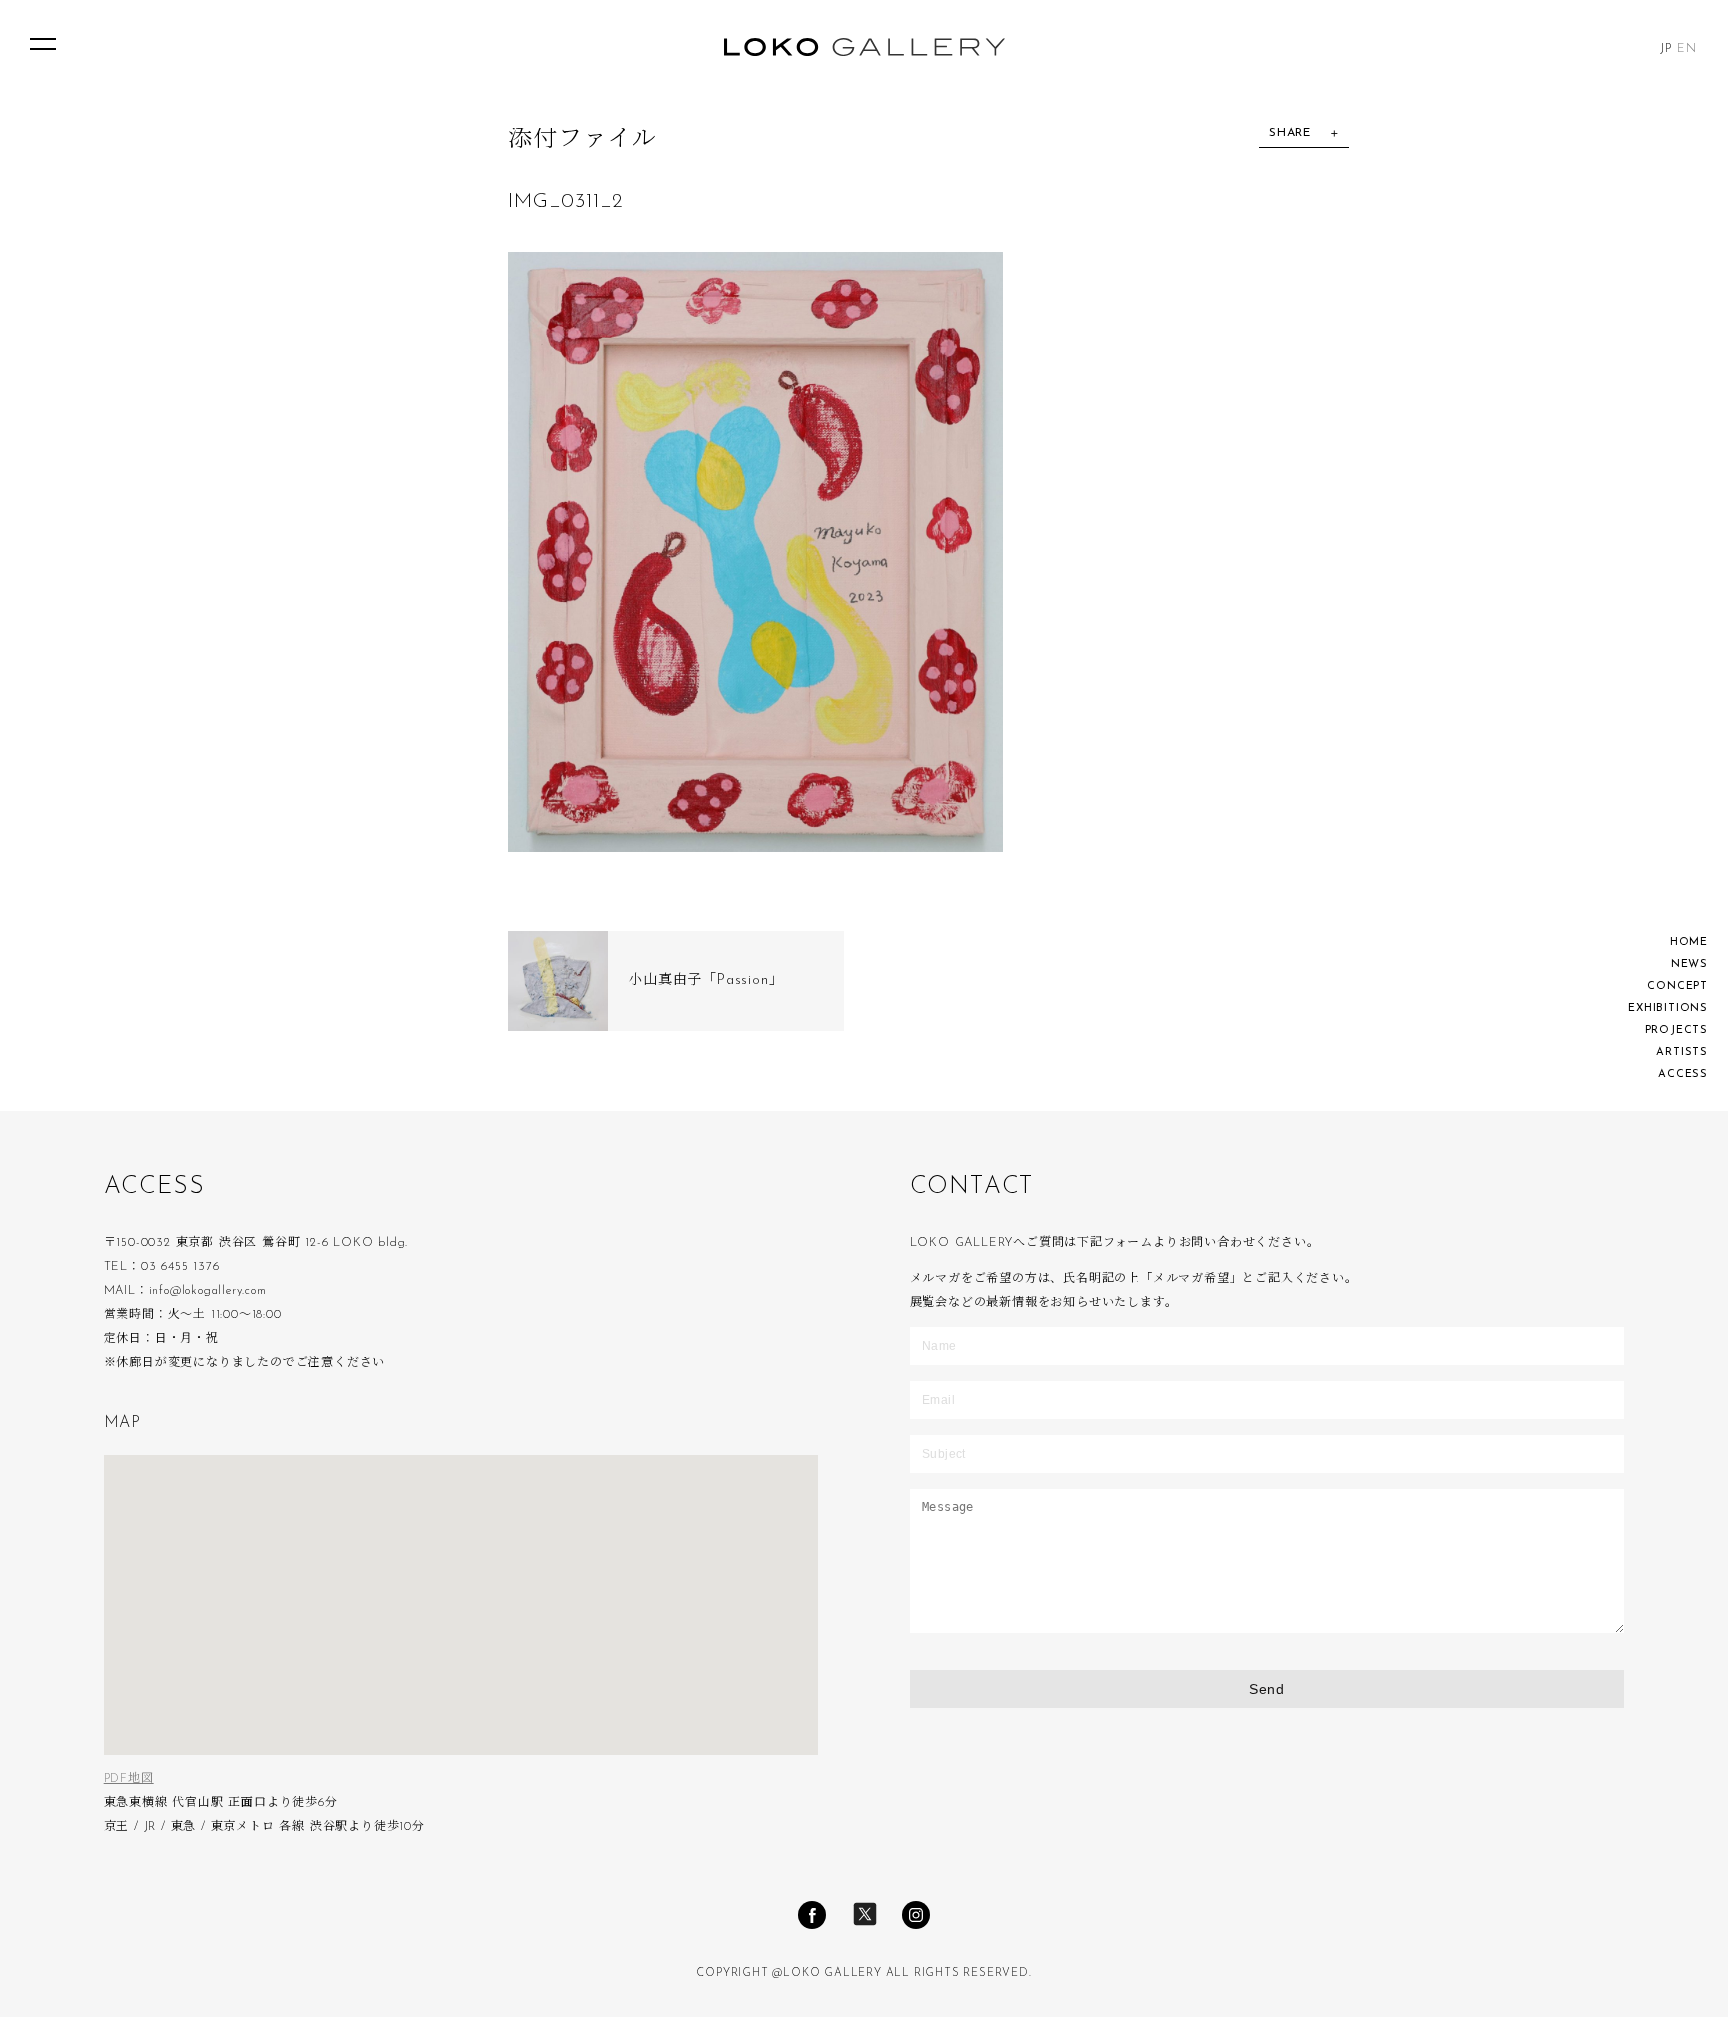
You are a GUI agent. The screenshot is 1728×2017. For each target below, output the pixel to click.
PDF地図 (129, 1779)
